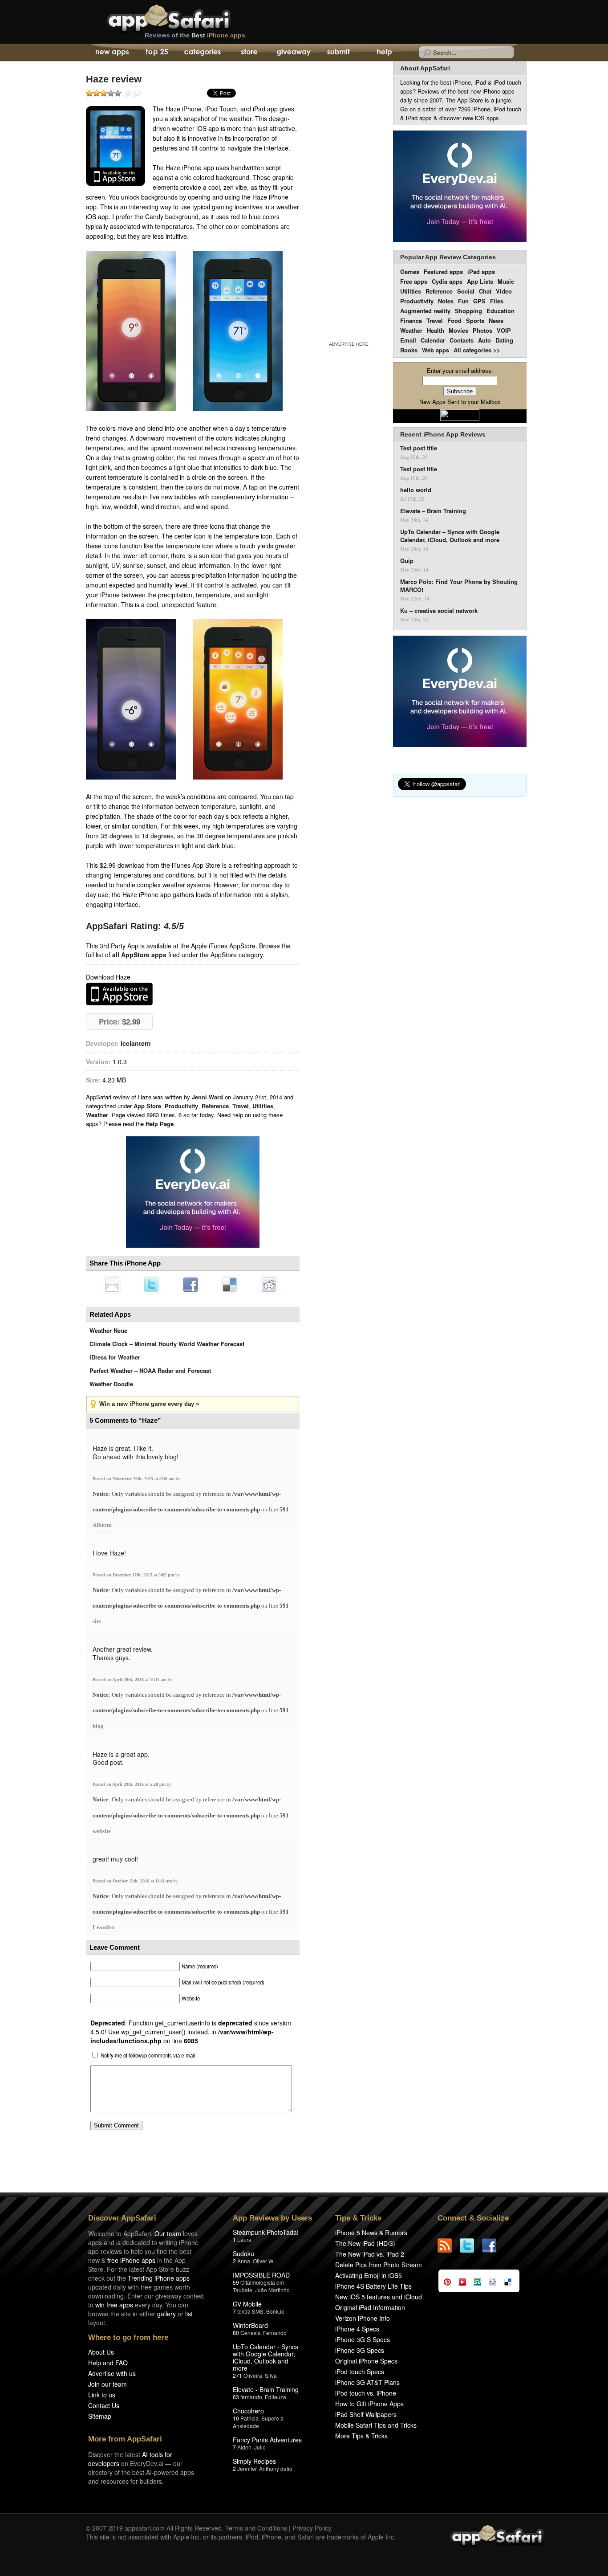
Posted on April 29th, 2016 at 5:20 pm (130, 1784)
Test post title (419, 448)
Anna (244, 2261)
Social (466, 291)
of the (195, 35)
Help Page (160, 1124)
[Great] (111, 93)
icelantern (136, 1043)
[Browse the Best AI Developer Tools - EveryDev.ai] (193, 1193)
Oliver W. (263, 2261)
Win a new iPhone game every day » (149, 1404)
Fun (463, 301)
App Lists (480, 281)
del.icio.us (230, 1285)
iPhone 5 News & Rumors (371, 2233)
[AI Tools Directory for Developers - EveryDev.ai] (460, 692)
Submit (338, 53)
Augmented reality (425, 311)
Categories (202, 53)
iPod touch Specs (360, 2372)
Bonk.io (275, 2311)
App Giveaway (293, 53)
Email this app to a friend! (112, 1285)
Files (497, 301)
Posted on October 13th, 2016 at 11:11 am (133, 1881)
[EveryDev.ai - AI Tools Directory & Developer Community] (460, 187)
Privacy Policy (312, 2528)
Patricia (249, 2418)
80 (236, 2333)
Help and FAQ (108, 2363)
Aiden (244, 2447)
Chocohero (248, 2411)
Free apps (414, 281)
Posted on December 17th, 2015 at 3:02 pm (134, 1575)
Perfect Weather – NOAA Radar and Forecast (150, 1370)
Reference (215, 1106)
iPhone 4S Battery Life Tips (373, 2286)
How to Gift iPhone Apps (369, 2404)
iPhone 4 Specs (357, 2329)
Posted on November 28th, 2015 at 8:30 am (134, 1479)
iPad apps (481, 271)
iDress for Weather (115, 1357)
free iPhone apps (131, 2260)
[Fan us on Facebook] (493, 2245)
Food (454, 320)
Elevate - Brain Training (266, 2389)
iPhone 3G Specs (360, 2350)
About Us (101, 2352)
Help (384, 53)
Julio (260, 2447)
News (496, 320)
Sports (475, 320)
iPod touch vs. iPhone (366, 2393)
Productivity (181, 1106)
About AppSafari (425, 68)
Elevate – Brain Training (433, 511)
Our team (168, 2233)
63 (236, 2397)
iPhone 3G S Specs (363, 2339)
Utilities (263, 1106)
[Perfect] (118, 93)
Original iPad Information (370, 2307)
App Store (147, 1106)
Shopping (468, 311)
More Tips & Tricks (361, 2436)
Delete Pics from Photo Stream (379, 2265)
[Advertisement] (349, 200)
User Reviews (137, 94)
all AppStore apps (139, 955)
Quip (407, 561)
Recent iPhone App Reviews (443, 434)
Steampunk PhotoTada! (266, 2232)
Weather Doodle (111, 1384)
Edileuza (276, 2397)
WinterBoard (250, 2325)
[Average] (104, 93)
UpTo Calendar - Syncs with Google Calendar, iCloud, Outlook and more (265, 2357)
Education (501, 311)
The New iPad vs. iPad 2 (370, 2254)
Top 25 (157, 53)
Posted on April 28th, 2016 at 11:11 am (130, 1680)
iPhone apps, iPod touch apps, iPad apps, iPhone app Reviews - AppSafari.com (187, 17)
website (102, 1831)
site (97, 1621)
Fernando (275, 2333)
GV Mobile (247, 2304)
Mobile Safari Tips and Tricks (376, 2425)
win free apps (114, 2305)
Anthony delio (276, 2468)
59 (236, 2282)
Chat (485, 291)
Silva (271, 2375)
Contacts (462, 340)
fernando (251, 2397)
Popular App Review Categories (448, 257)
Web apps (436, 350)
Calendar (433, 340)
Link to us (102, 2395)
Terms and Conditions (256, 2528)
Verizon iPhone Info (363, 2318)
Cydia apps (447, 281)
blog (98, 1726)
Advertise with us (112, 2373)
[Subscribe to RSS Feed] (449, 2245)
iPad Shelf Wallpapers (366, 2414)
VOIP (504, 330)
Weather (97, 1115)
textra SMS (250, 2311)
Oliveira (253, 2375)
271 (237, 2375)
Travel (241, 1106)
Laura (244, 2239)
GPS (479, 301)
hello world (416, 490)
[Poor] (97, 93)
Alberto (102, 1525)
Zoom (128, 94)
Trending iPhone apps (159, 2278)
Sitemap (100, 2416)
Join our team (107, 2384)
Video (504, 291)
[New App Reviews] (111, 53)
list (189, 2314)
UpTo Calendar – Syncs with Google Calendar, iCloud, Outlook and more (450, 536)
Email (408, 340)
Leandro (103, 1927)
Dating (504, 340)
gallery (166, 2314)
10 (236, 2418)
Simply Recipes (254, 2461)
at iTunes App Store (119, 994)
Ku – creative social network (439, 611)
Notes (446, 301)
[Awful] (89, 93)
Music (506, 281)
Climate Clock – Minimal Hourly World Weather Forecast (167, 1344)
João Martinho (272, 2290)
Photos (482, 330)
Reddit (269, 1285)
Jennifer (247, 2468)
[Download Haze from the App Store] (116, 146)
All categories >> (477, 350)
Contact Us (104, 2405)
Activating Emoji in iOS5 (369, 2275)
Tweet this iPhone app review (151, 1285)
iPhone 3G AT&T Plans (367, 2382)
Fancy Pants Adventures (267, 2440)
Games (410, 271)
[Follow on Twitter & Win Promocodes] (471, 2245)
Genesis (250, 2333)
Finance (411, 320)
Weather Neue (108, 1330)
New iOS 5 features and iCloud (379, 2297)
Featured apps (443, 271)
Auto (484, 340)
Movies (458, 330)
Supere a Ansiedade (258, 2422)
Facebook (191, 1285)
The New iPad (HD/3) (365, 2243)
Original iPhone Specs (366, 2361)
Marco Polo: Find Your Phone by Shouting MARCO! (459, 586)
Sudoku (243, 2253)
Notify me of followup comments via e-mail (148, 2055)
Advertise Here (349, 344)
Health (436, 330)
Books (409, 350)
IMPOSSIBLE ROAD (261, 2275)
